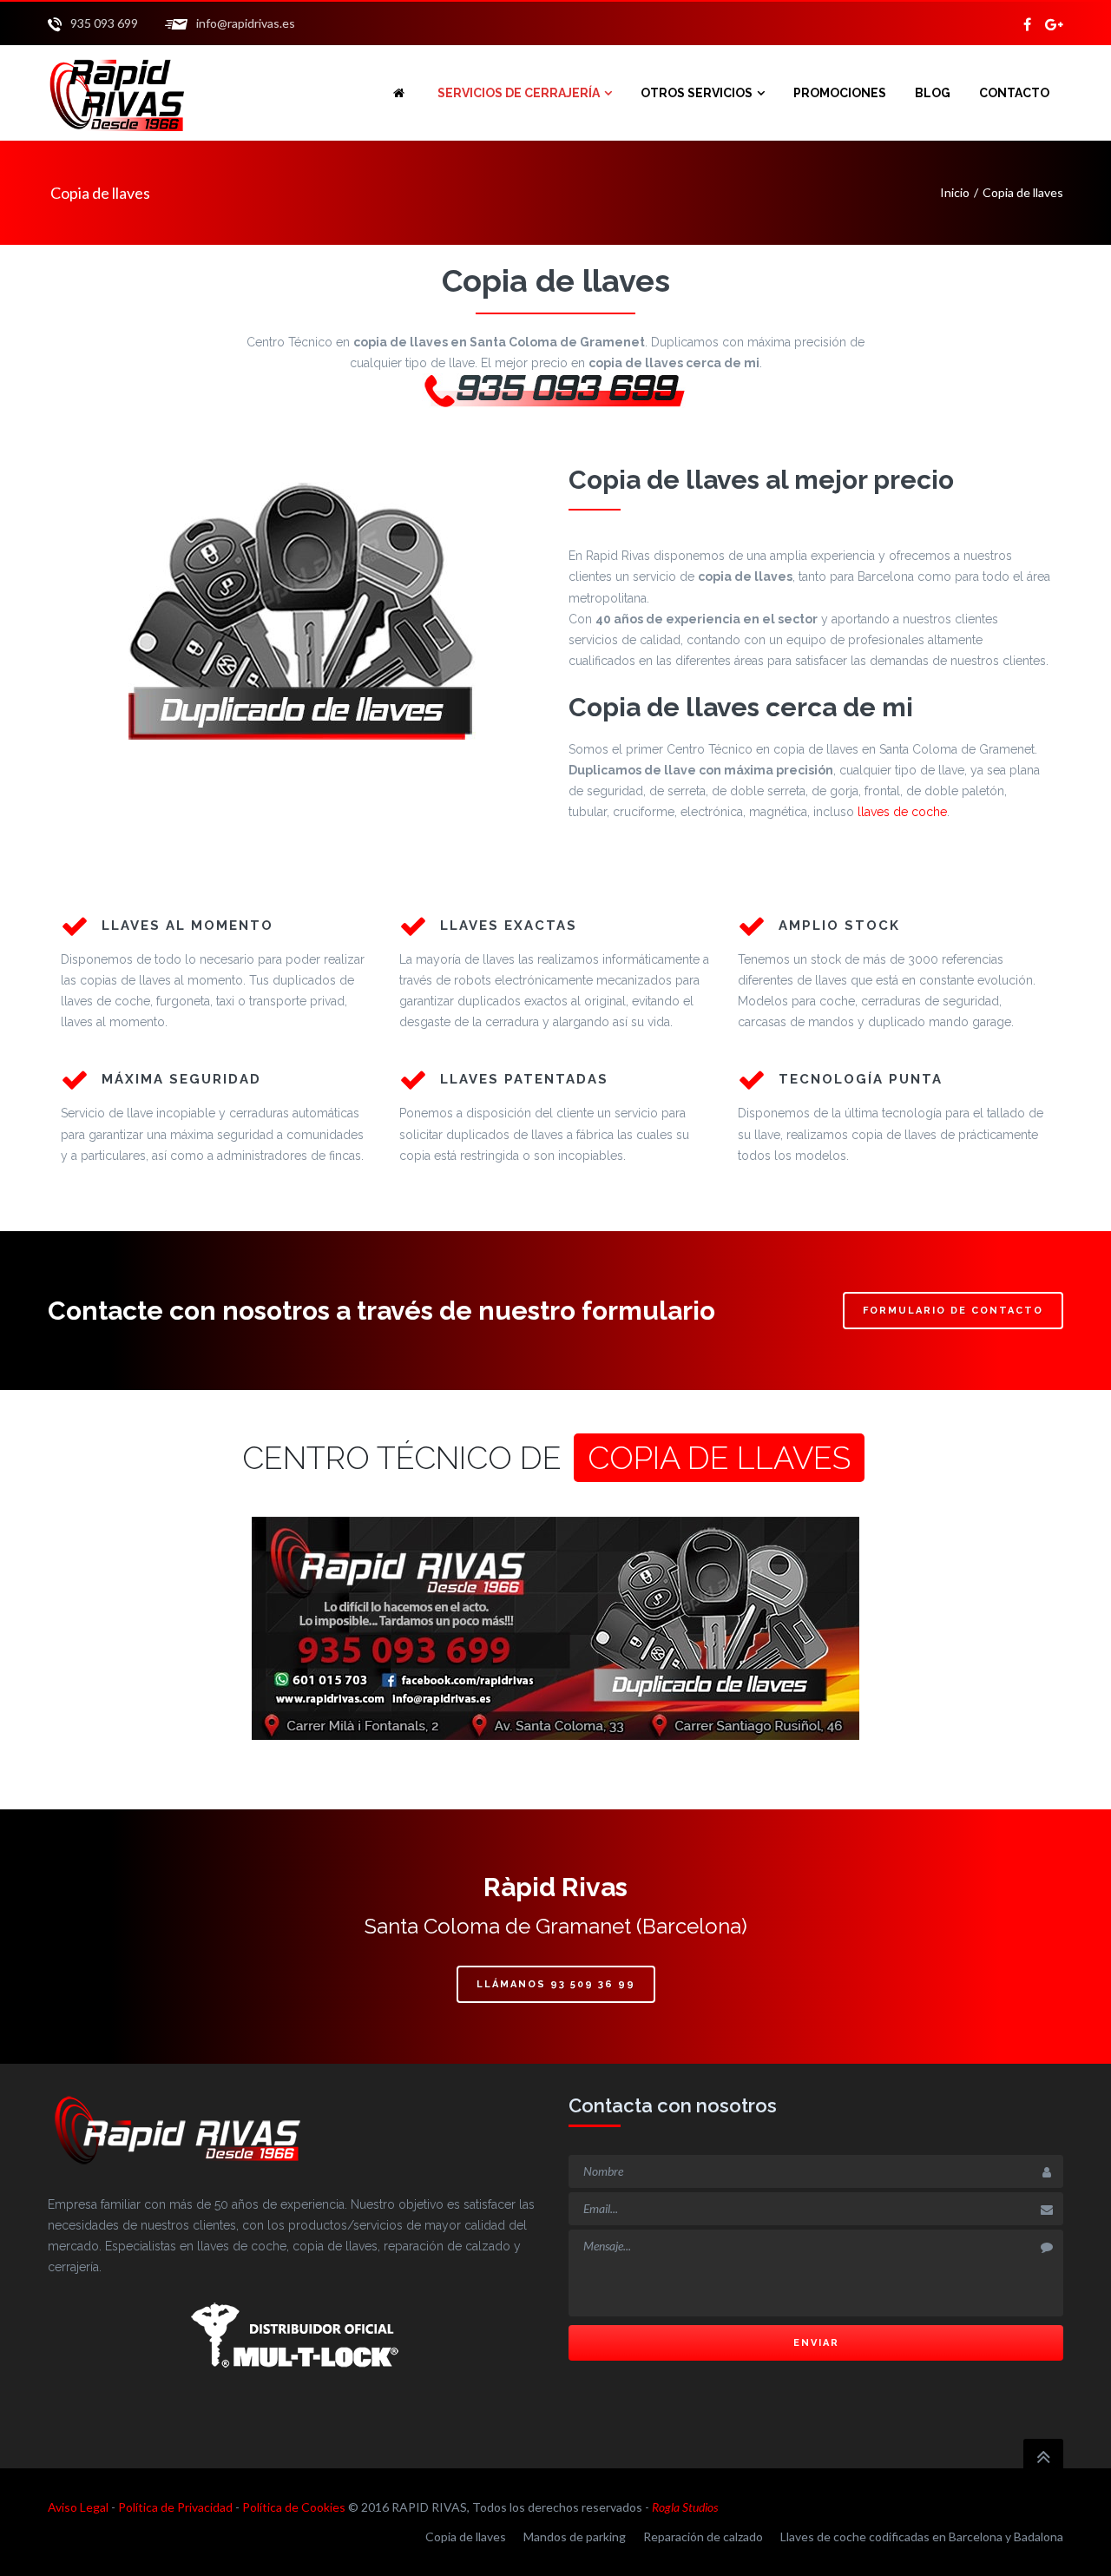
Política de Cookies (294, 2507)
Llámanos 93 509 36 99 (556, 1984)
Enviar (816, 2343)
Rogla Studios (685, 2507)
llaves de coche (902, 812)
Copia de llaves (466, 2536)
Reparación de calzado (703, 2536)
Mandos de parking (575, 2536)
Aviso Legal (78, 2507)
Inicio (955, 192)
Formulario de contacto (953, 1311)
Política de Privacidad (175, 2507)
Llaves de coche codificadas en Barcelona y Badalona (922, 2536)
